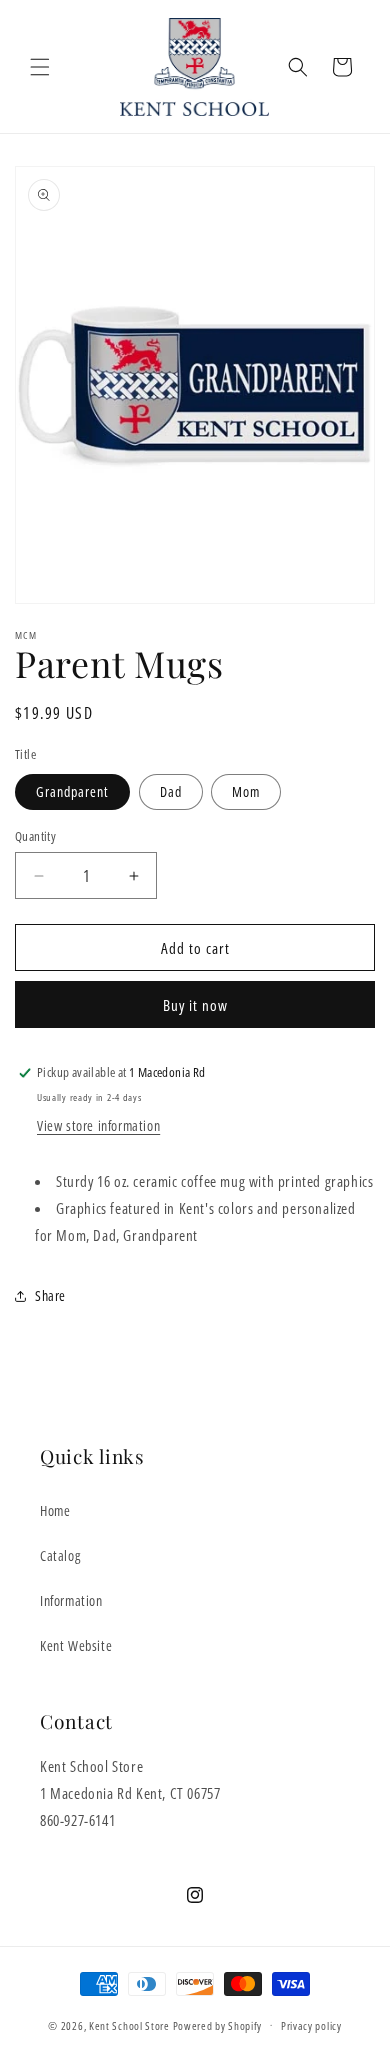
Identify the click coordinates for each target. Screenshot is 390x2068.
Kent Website (76, 1645)
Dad (171, 791)
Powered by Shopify (218, 2024)
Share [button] (50, 1295)
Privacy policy (311, 2025)
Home (55, 1510)
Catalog (60, 1555)
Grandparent (72, 791)
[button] (40, 67)
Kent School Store (129, 2024)
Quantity (35, 836)
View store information (98, 1125)
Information (71, 1600)
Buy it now (195, 1005)
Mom (246, 791)
